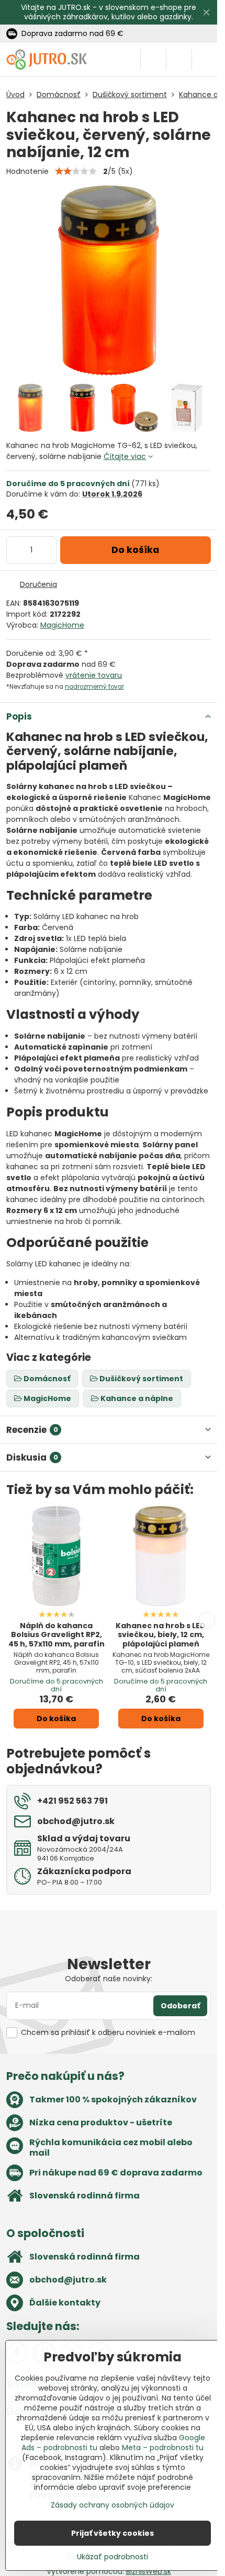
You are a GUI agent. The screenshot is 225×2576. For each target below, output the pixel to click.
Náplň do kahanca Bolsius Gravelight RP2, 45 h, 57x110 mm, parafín (57, 1635)
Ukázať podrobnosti (113, 2557)
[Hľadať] (153, 60)
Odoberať (180, 2006)
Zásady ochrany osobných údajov (113, 2505)
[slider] (76, 171)
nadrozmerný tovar (94, 687)
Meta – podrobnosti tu (163, 2448)
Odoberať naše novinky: (109, 1979)
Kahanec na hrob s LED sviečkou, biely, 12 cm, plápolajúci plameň (161, 1635)
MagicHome (62, 625)
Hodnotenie (27, 171)
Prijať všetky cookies (113, 2533)
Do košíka (135, 550)
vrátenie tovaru (94, 675)
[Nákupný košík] (179, 60)
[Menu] (205, 60)
